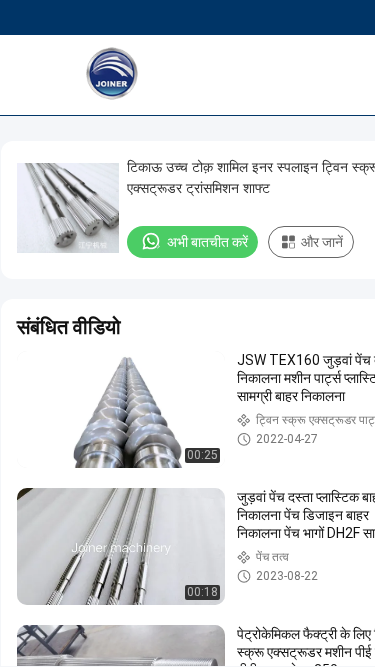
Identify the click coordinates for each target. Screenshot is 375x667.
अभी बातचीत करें (207, 242)
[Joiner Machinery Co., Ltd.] (165, 75)
